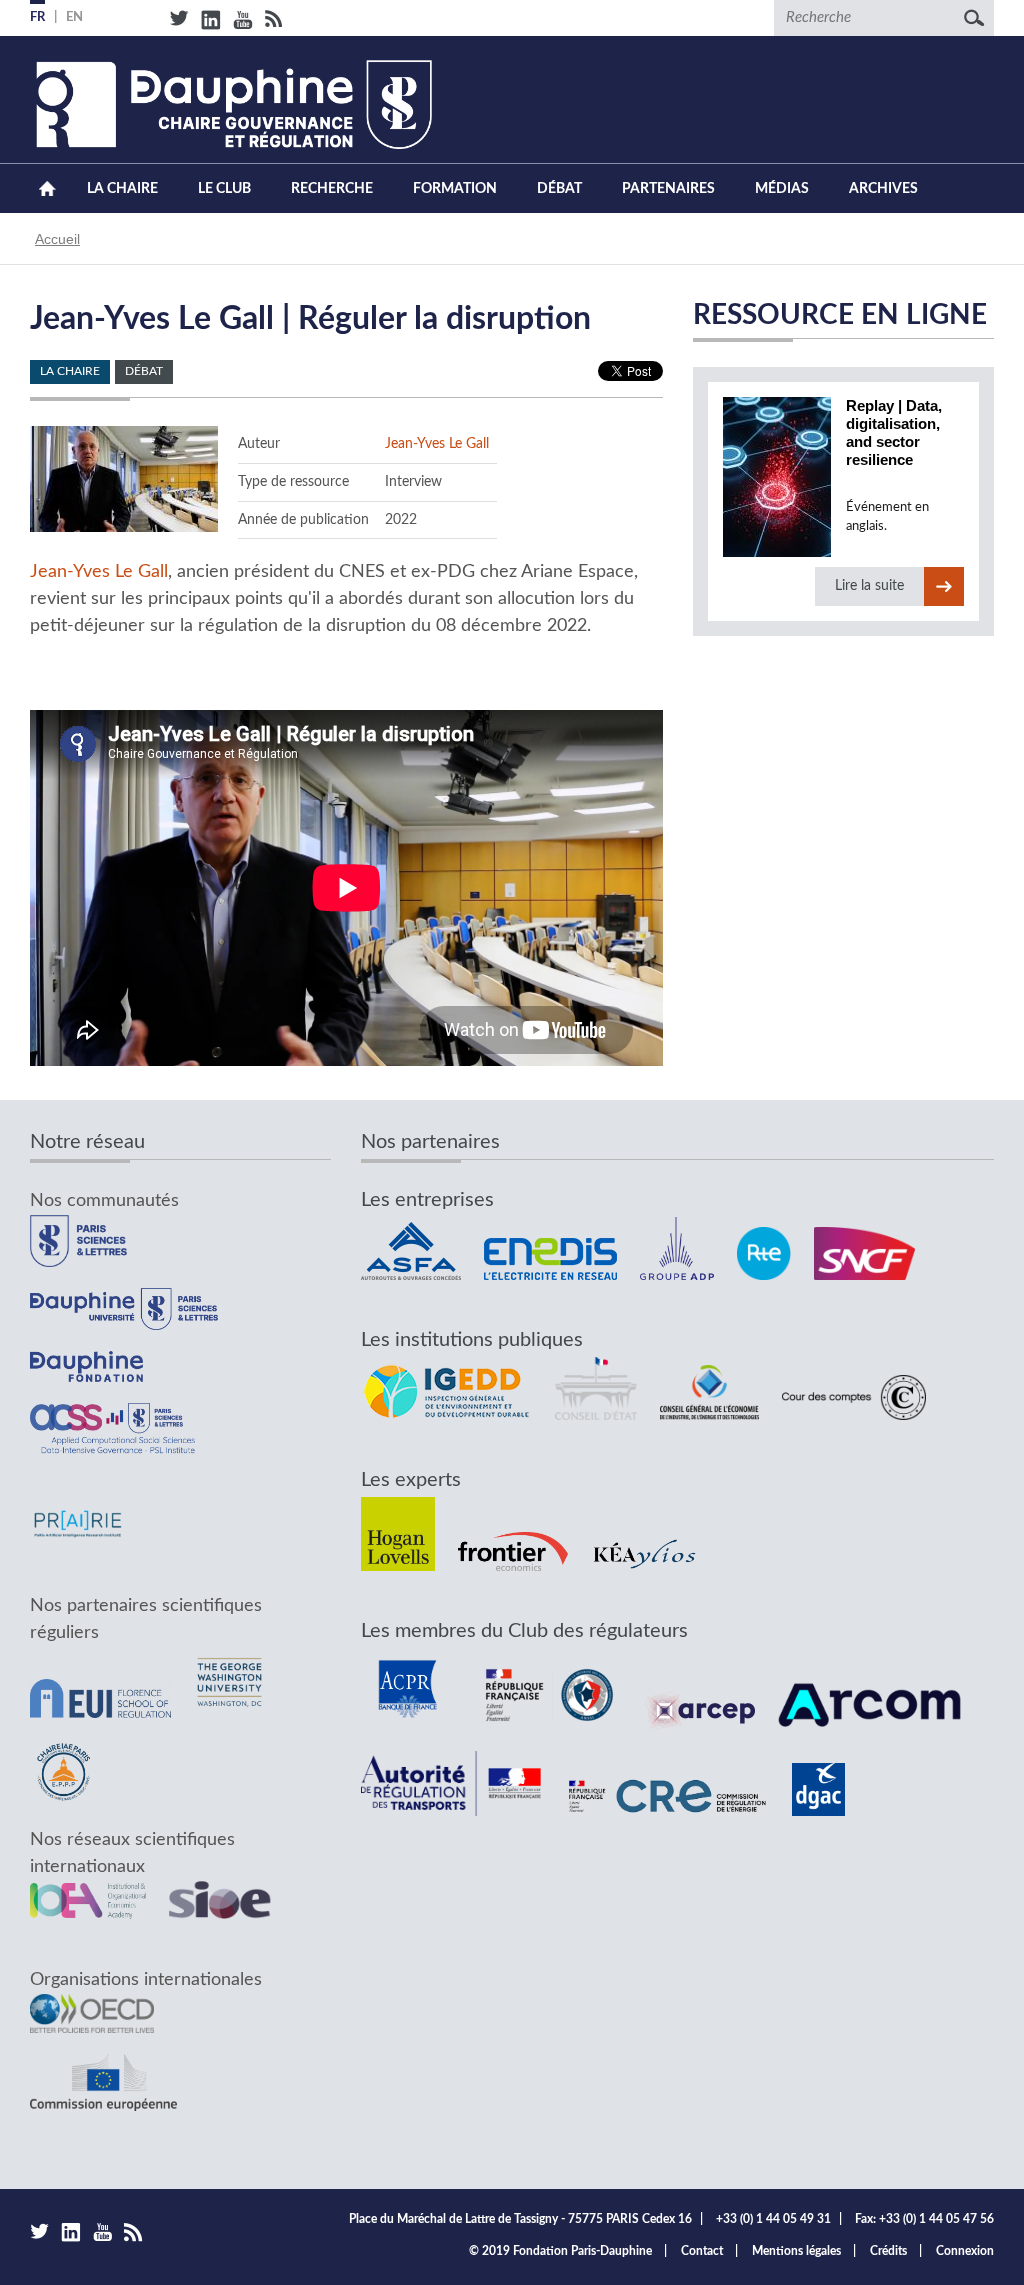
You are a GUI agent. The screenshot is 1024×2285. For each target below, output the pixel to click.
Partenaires (668, 189)
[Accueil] (231, 104)
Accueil (47, 188)
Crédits (888, 2251)
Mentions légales (796, 2251)
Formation (455, 189)
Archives (883, 189)
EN (74, 17)
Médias (782, 189)
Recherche (332, 189)
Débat (559, 189)
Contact (702, 2251)
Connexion (965, 2251)
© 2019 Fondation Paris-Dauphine (560, 2251)
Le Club (224, 189)
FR (37, 17)
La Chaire (122, 189)
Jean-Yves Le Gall (437, 443)
